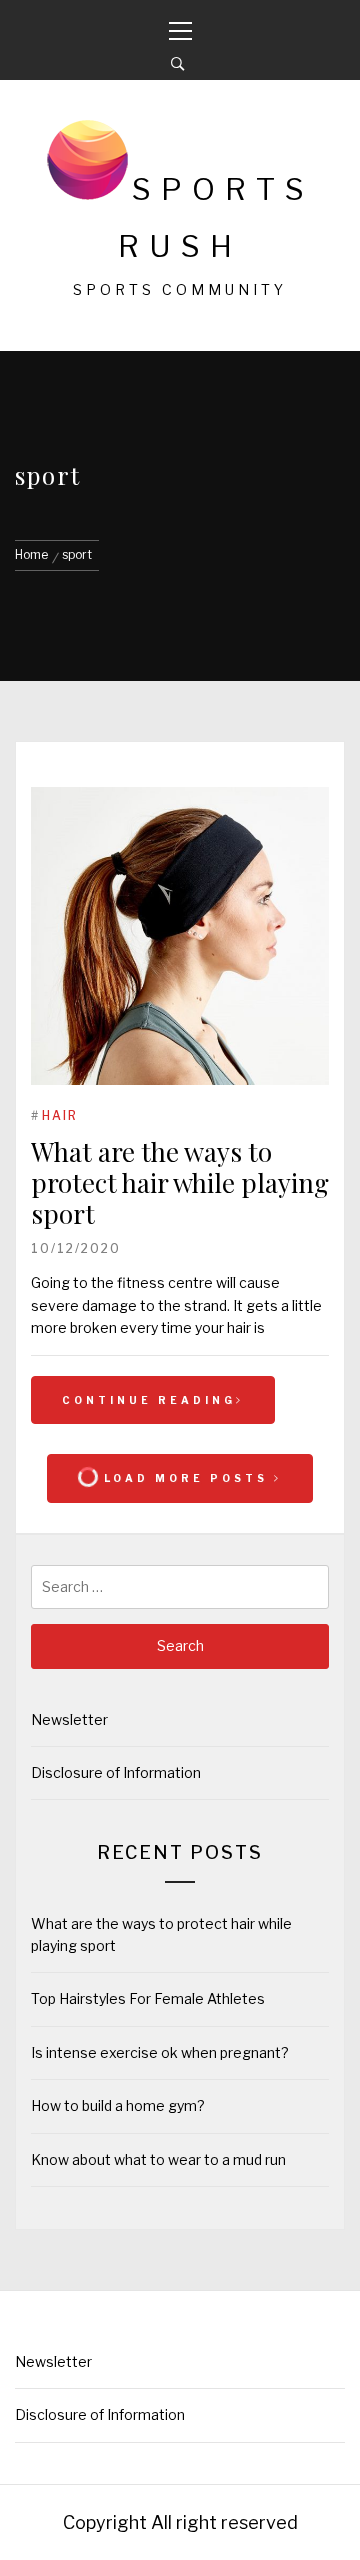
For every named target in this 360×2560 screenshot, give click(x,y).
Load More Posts (186, 1478)
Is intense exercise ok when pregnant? (160, 2052)
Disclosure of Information (116, 1772)
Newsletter (69, 1719)
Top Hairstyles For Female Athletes (148, 1998)
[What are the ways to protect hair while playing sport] (180, 939)
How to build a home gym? (118, 2105)
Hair (60, 1115)
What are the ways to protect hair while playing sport (180, 1182)
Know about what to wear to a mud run (160, 2159)
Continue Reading (149, 1400)
